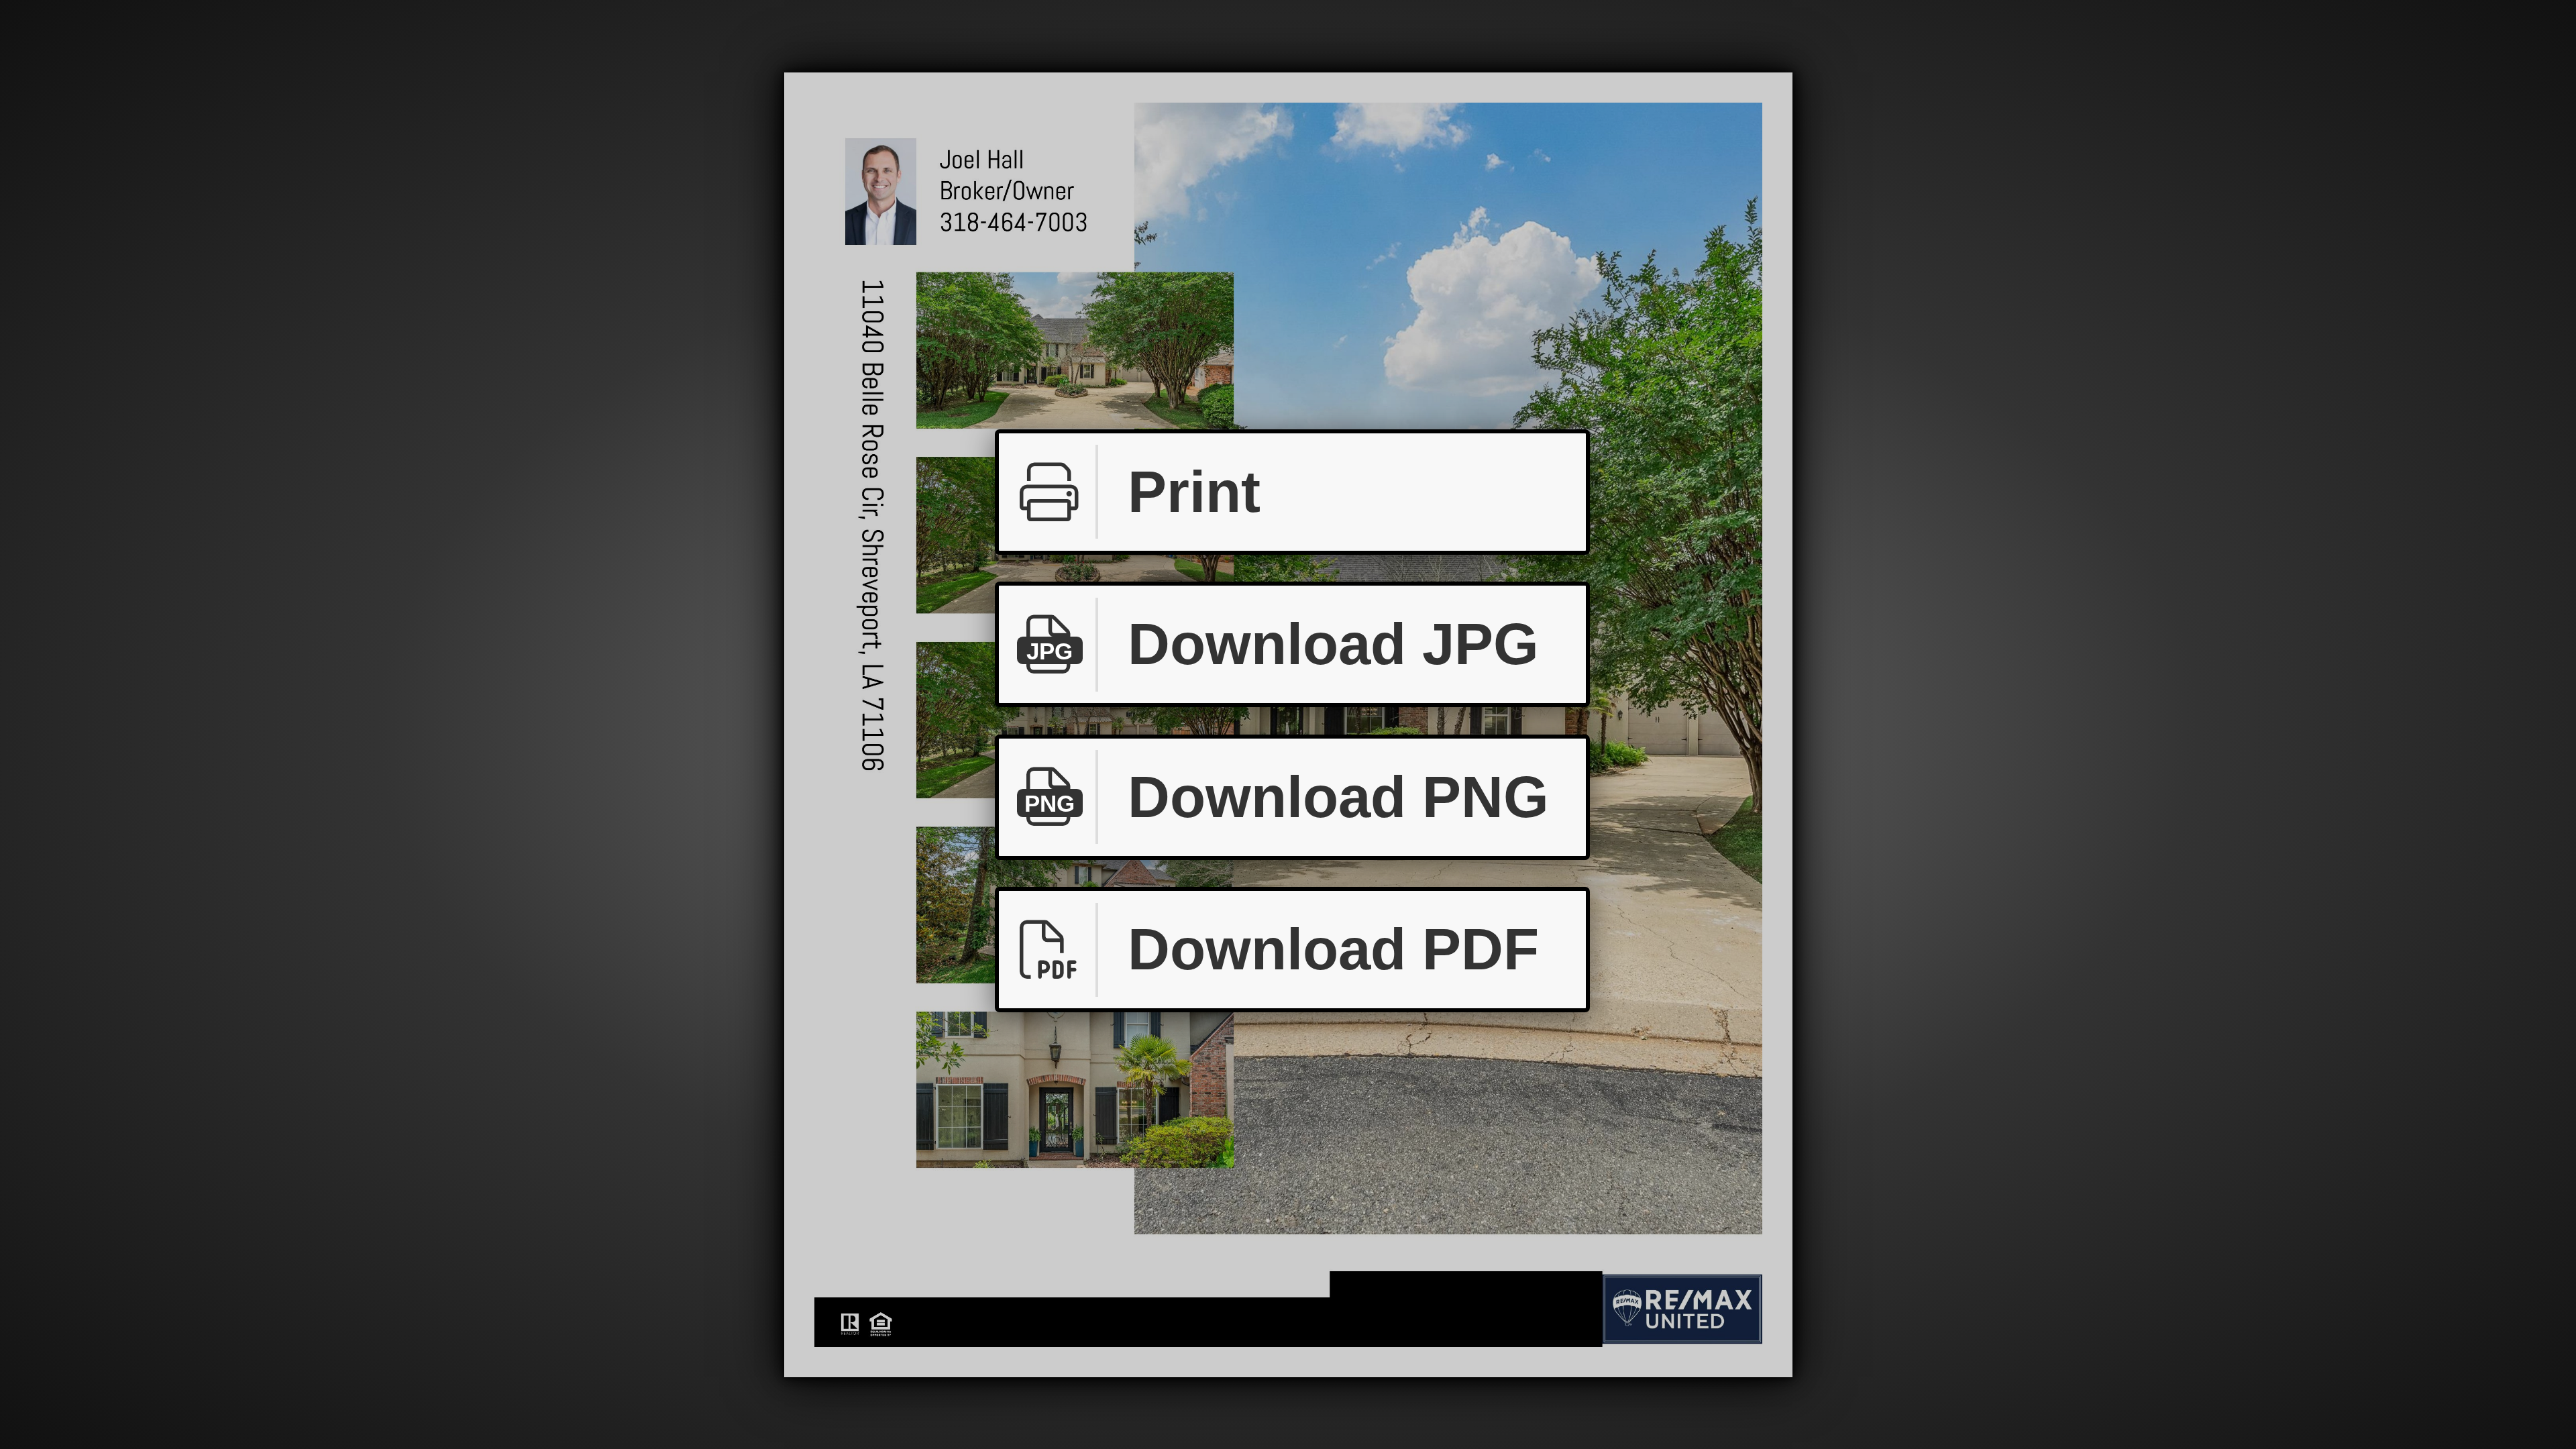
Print (1194, 492)
